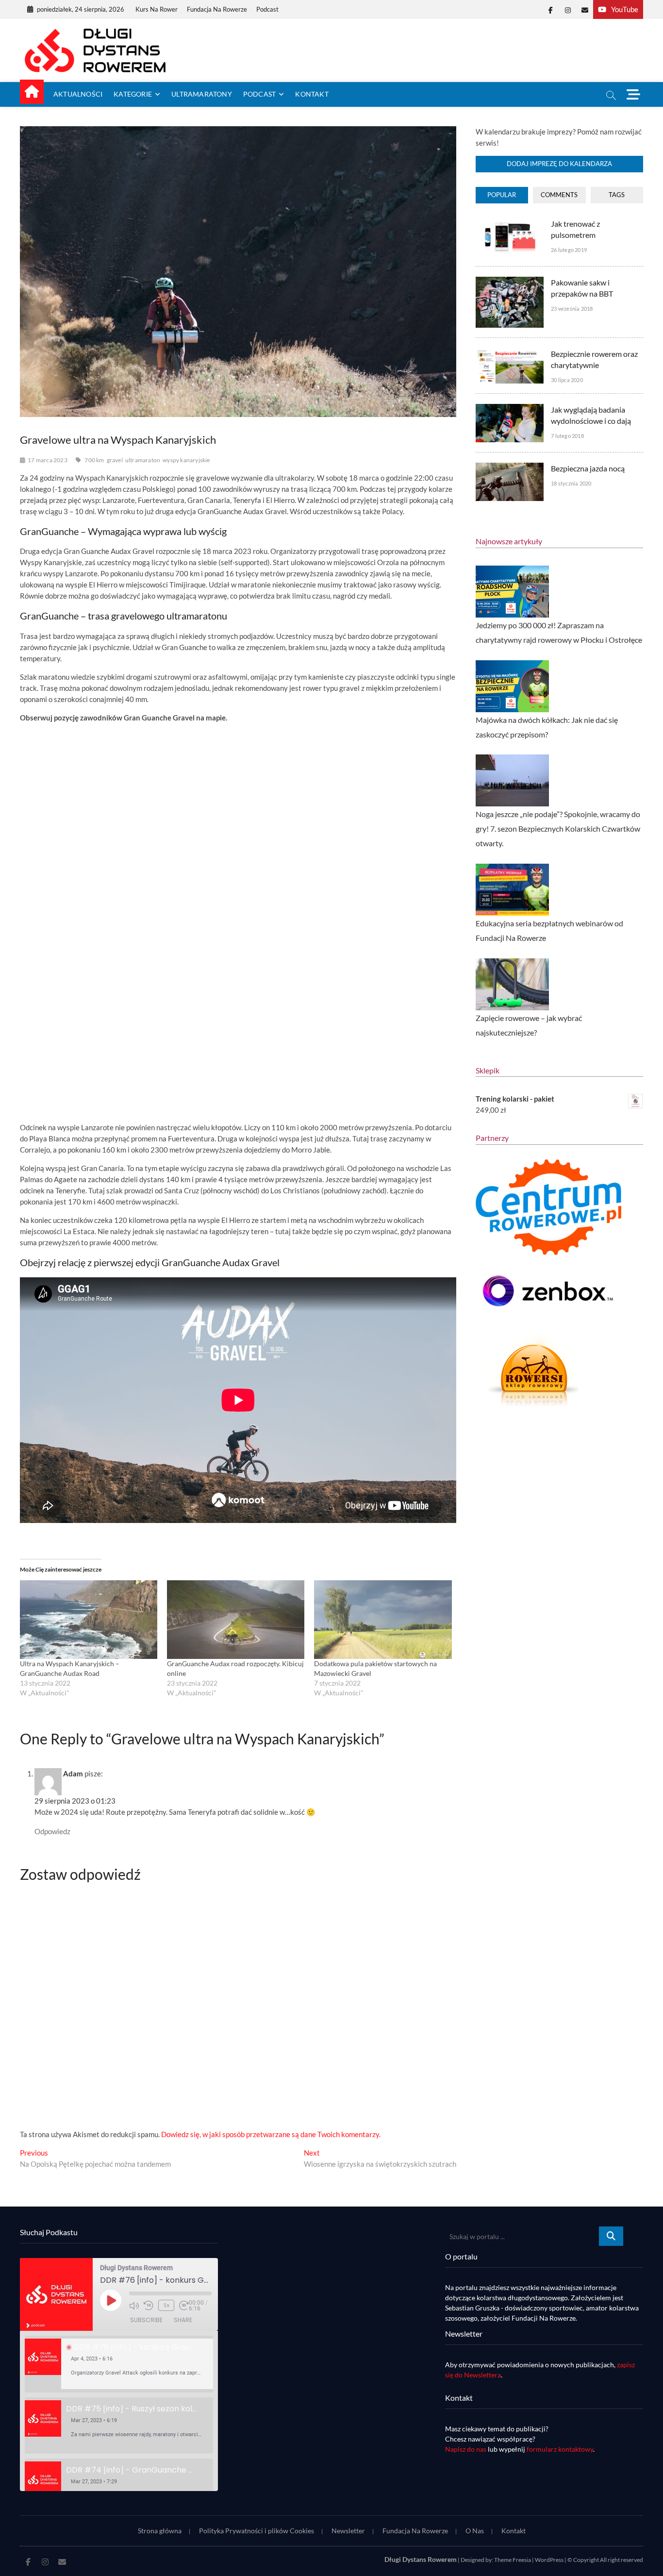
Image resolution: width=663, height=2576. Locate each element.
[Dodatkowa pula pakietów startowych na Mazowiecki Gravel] (383, 1620)
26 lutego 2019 (569, 250)
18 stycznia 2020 (571, 483)
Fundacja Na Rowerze (217, 9)
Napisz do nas (466, 2449)
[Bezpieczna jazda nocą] (510, 468)
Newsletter (348, 2531)
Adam (73, 1773)
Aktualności (78, 94)
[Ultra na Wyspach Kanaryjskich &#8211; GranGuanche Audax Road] (89, 1620)
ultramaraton (143, 460)
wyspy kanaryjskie (186, 460)
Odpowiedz (52, 1831)
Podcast (267, 9)
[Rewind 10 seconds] (149, 2306)
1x (166, 2305)
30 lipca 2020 (567, 380)
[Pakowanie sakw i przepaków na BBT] (510, 282)
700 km (94, 460)
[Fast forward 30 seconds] (184, 2306)
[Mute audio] (134, 2306)
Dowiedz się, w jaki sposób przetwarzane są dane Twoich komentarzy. (271, 2134)
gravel (115, 460)
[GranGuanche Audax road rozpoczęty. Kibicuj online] (236, 1620)
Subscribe (146, 2320)
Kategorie (133, 94)
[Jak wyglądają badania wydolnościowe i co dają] (510, 409)
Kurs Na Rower (157, 9)
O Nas (475, 2531)
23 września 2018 (572, 309)
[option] (119, 2364)
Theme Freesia (513, 2560)
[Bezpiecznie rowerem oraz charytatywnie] (510, 353)
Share (183, 2320)
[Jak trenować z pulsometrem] (510, 223)
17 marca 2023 (48, 460)
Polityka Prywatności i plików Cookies (257, 2531)
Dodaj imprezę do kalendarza (559, 164)
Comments (559, 195)
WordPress (549, 2560)
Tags (617, 195)
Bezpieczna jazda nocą (588, 468)
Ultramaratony (202, 94)
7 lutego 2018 (567, 436)
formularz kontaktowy (560, 2449)
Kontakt (312, 94)
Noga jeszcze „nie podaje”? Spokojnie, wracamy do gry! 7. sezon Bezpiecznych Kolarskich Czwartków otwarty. (558, 828)
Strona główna (160, 2531)
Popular (502, 195)
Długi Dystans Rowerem (421, 2559)
